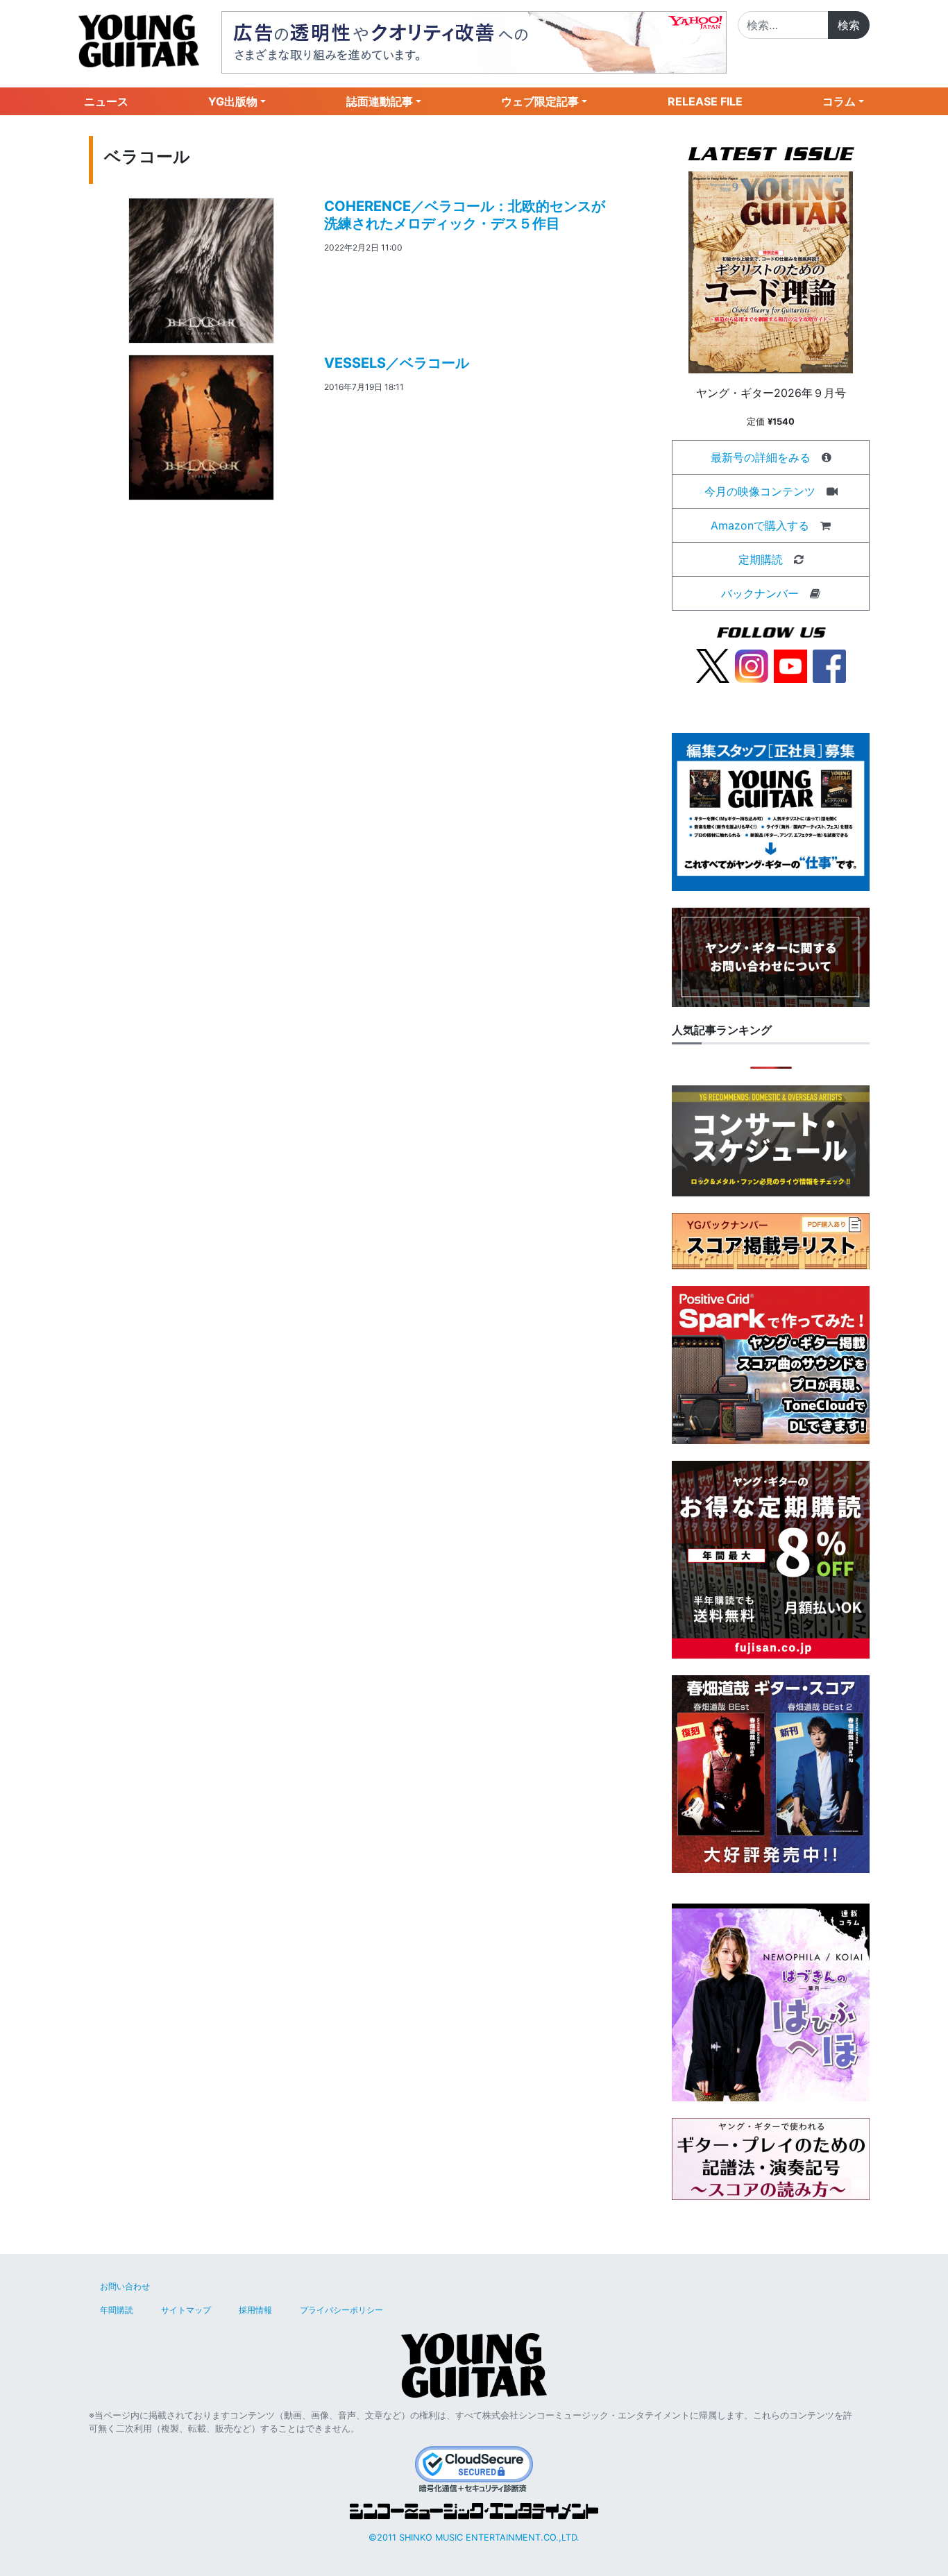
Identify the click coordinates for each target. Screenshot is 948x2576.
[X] (713, 665)
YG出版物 (233, 101)
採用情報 (255, 2310)
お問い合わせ (125, 2286)
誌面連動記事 (380, 101)
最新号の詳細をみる (761, 457)
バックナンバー (760, 593)
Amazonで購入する (760, 525)
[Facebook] (829, 665)
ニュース (106, 101)
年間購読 (117, 2310)
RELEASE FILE (705, 101)
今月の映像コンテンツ (760, 491)
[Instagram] (752, 665)
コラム (839, 101)
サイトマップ (186, 2310)
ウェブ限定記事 (540, 101)
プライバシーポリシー (341, 2310)
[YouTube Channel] (790, 665)
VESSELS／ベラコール (397, 363)
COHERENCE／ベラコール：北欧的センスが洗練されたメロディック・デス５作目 (465, 215)
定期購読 (761, 559)
